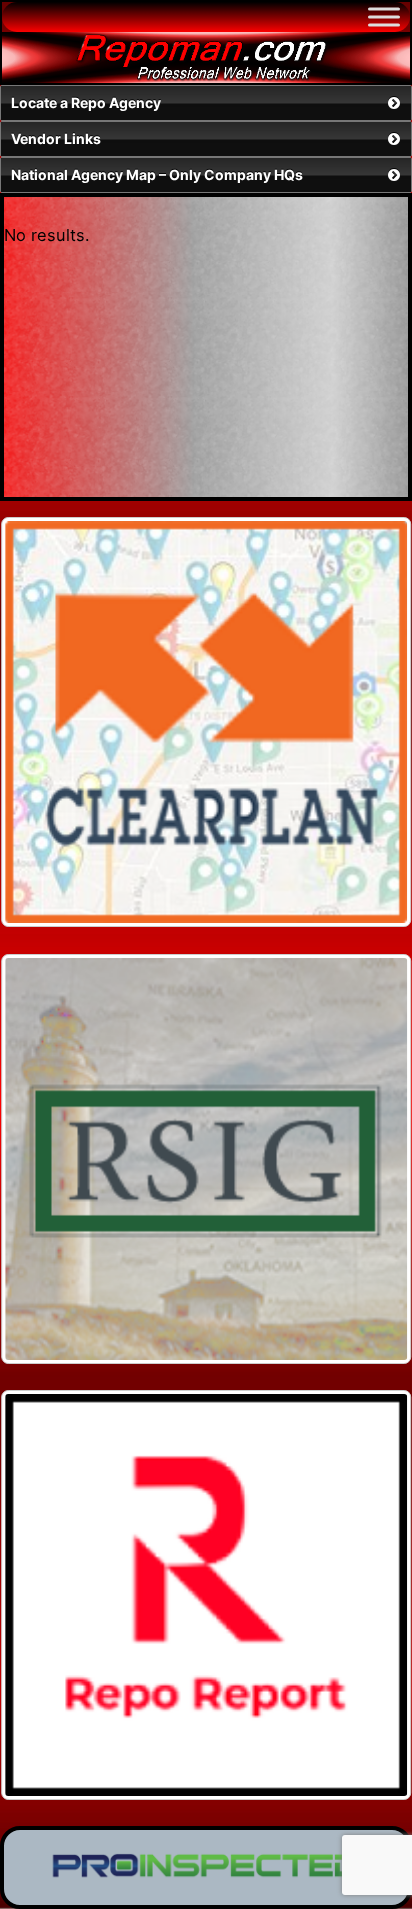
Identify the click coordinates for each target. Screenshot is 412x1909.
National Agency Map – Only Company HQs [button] (157, 174)
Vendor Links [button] (56, 138)
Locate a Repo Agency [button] (86, 102)
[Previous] (42, 722)
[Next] (370, 722)
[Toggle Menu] (384, 16)
